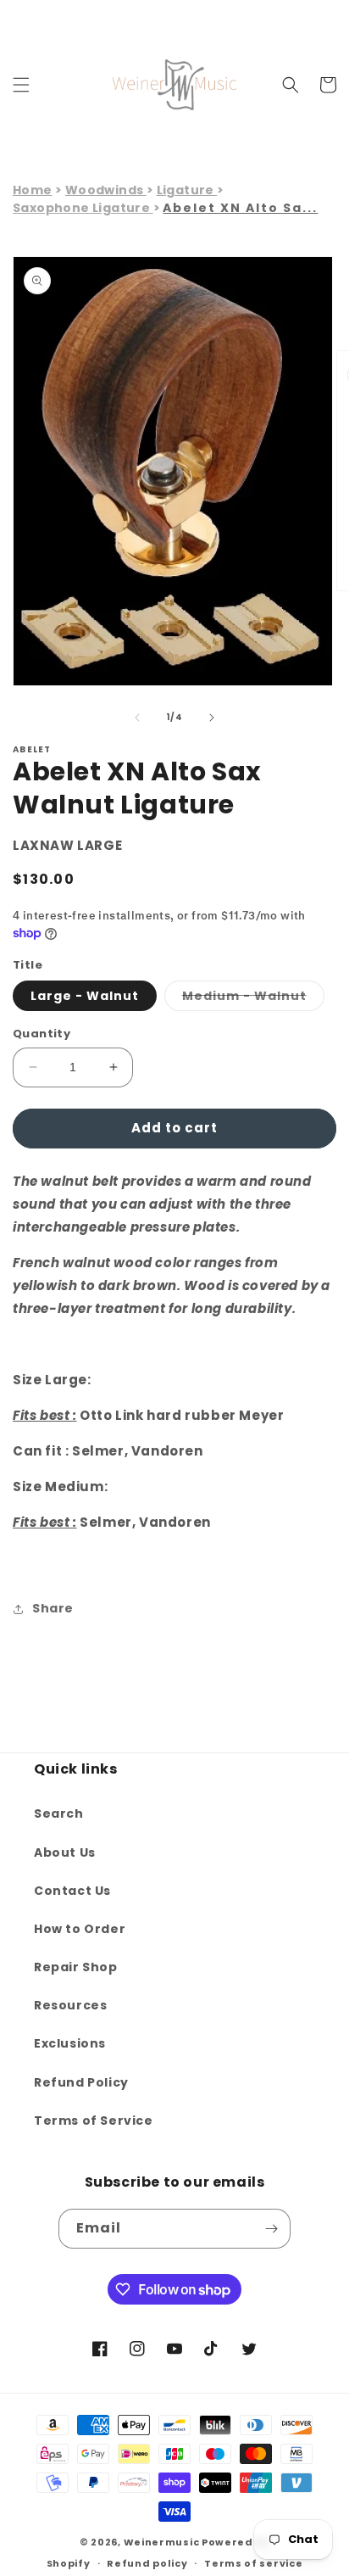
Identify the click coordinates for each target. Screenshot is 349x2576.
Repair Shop (76, 1967)
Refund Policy (81, 2082)
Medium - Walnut (253, 999)
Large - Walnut (85, 996)
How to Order (80, 1929)
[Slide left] (137, 718)
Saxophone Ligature (83, 208)
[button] (21, 85)
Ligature (187, 190)
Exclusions (70, 2043)
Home (33, 190)
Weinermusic (162, 2542)
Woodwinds (106, 190)
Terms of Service (94, 2121)
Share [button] (53, 1608)
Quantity (42, 1034)
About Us (65, 1852)
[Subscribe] (271, 2229)
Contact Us (72, 1891)
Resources (70, 2005)
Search (59, 1813)
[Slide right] (212, 718)
